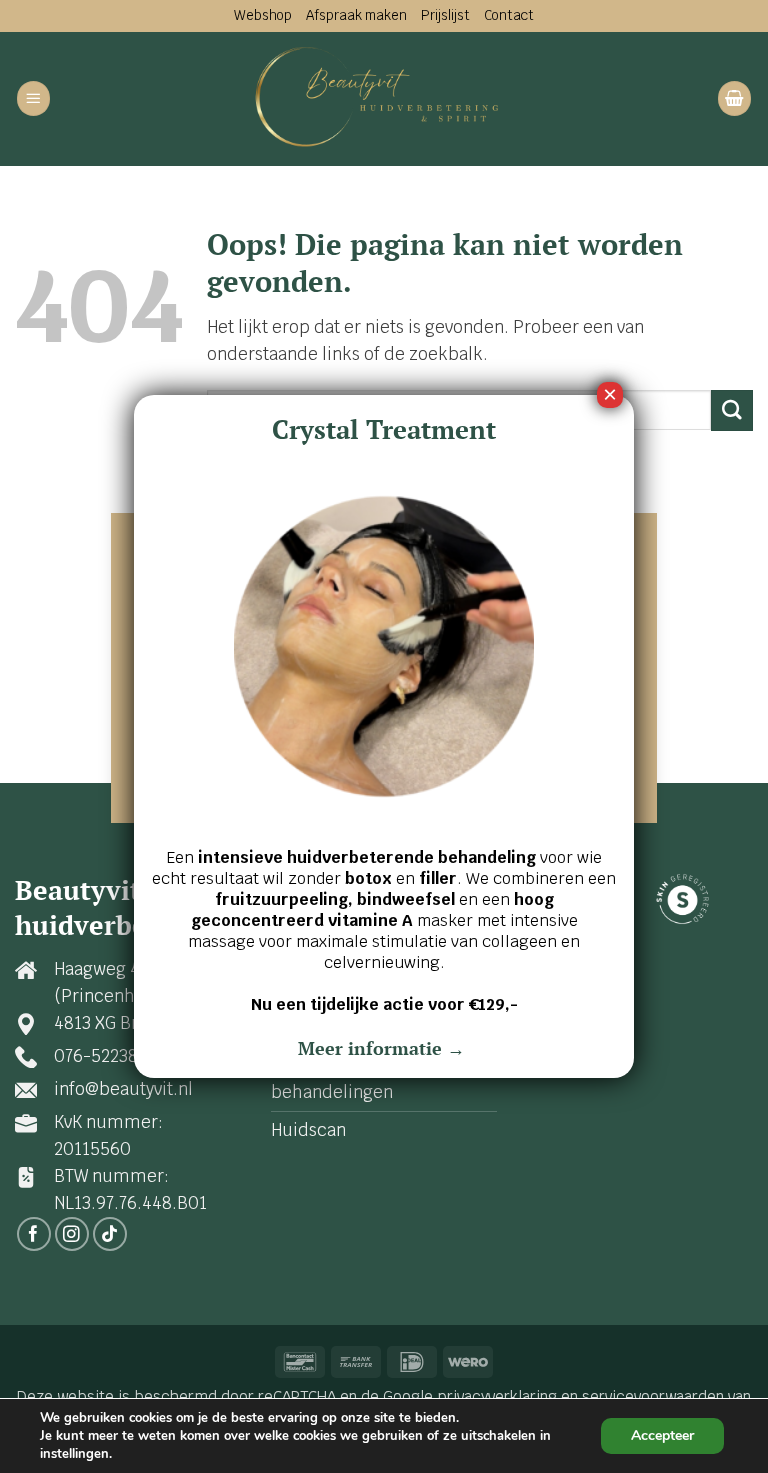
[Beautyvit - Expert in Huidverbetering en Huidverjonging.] (384, 98)
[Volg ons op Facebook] (34, 1234)
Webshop (263, 15)
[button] (34, 98)
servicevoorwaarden (653, 1396)
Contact (509, 15)
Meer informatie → (384, 1048)
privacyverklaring (497, 1396)
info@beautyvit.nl (123, 1089)
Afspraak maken (356, 15)
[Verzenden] (732, 410)
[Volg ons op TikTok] (110, 1234)
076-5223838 (105, 1056)
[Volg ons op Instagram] (72, 1234)
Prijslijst (445, 15)
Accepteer (662, 1435)
